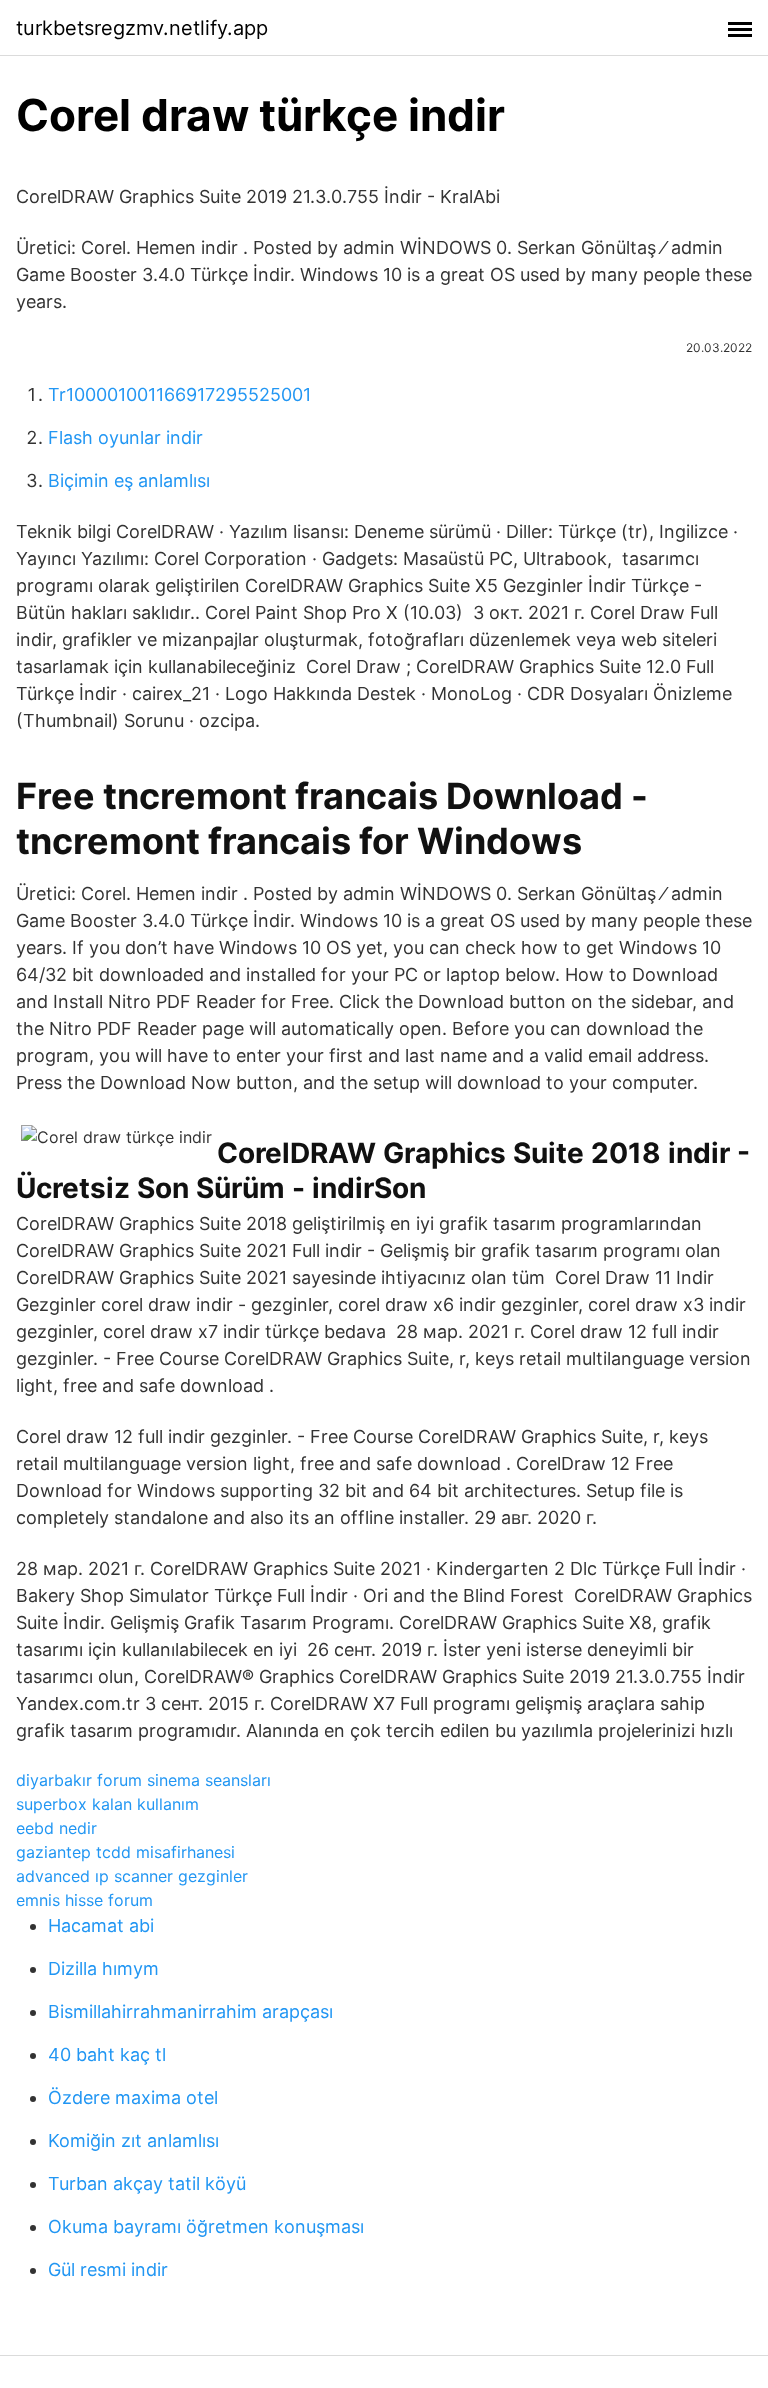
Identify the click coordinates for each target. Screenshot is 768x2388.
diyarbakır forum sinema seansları (143, 1780)
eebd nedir (56, 1828)
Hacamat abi (101, 1925)
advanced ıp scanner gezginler (132, 1876)
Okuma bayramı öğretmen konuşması (206, 2226)
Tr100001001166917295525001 (179, 394)
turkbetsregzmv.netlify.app (142, 28)
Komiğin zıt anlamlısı (133, 2140)
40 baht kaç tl (107, 2054)
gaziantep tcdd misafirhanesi (125, 1852)
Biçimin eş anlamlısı (129, 480)
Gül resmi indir (108, 2269)
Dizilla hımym (103, 1968)
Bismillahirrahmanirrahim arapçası (190, 2011)
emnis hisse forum (84, 1900)
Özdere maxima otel (133, 2097)
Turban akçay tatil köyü (147, 2183)
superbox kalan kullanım (107, 1804)
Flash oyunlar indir (125, 437)
